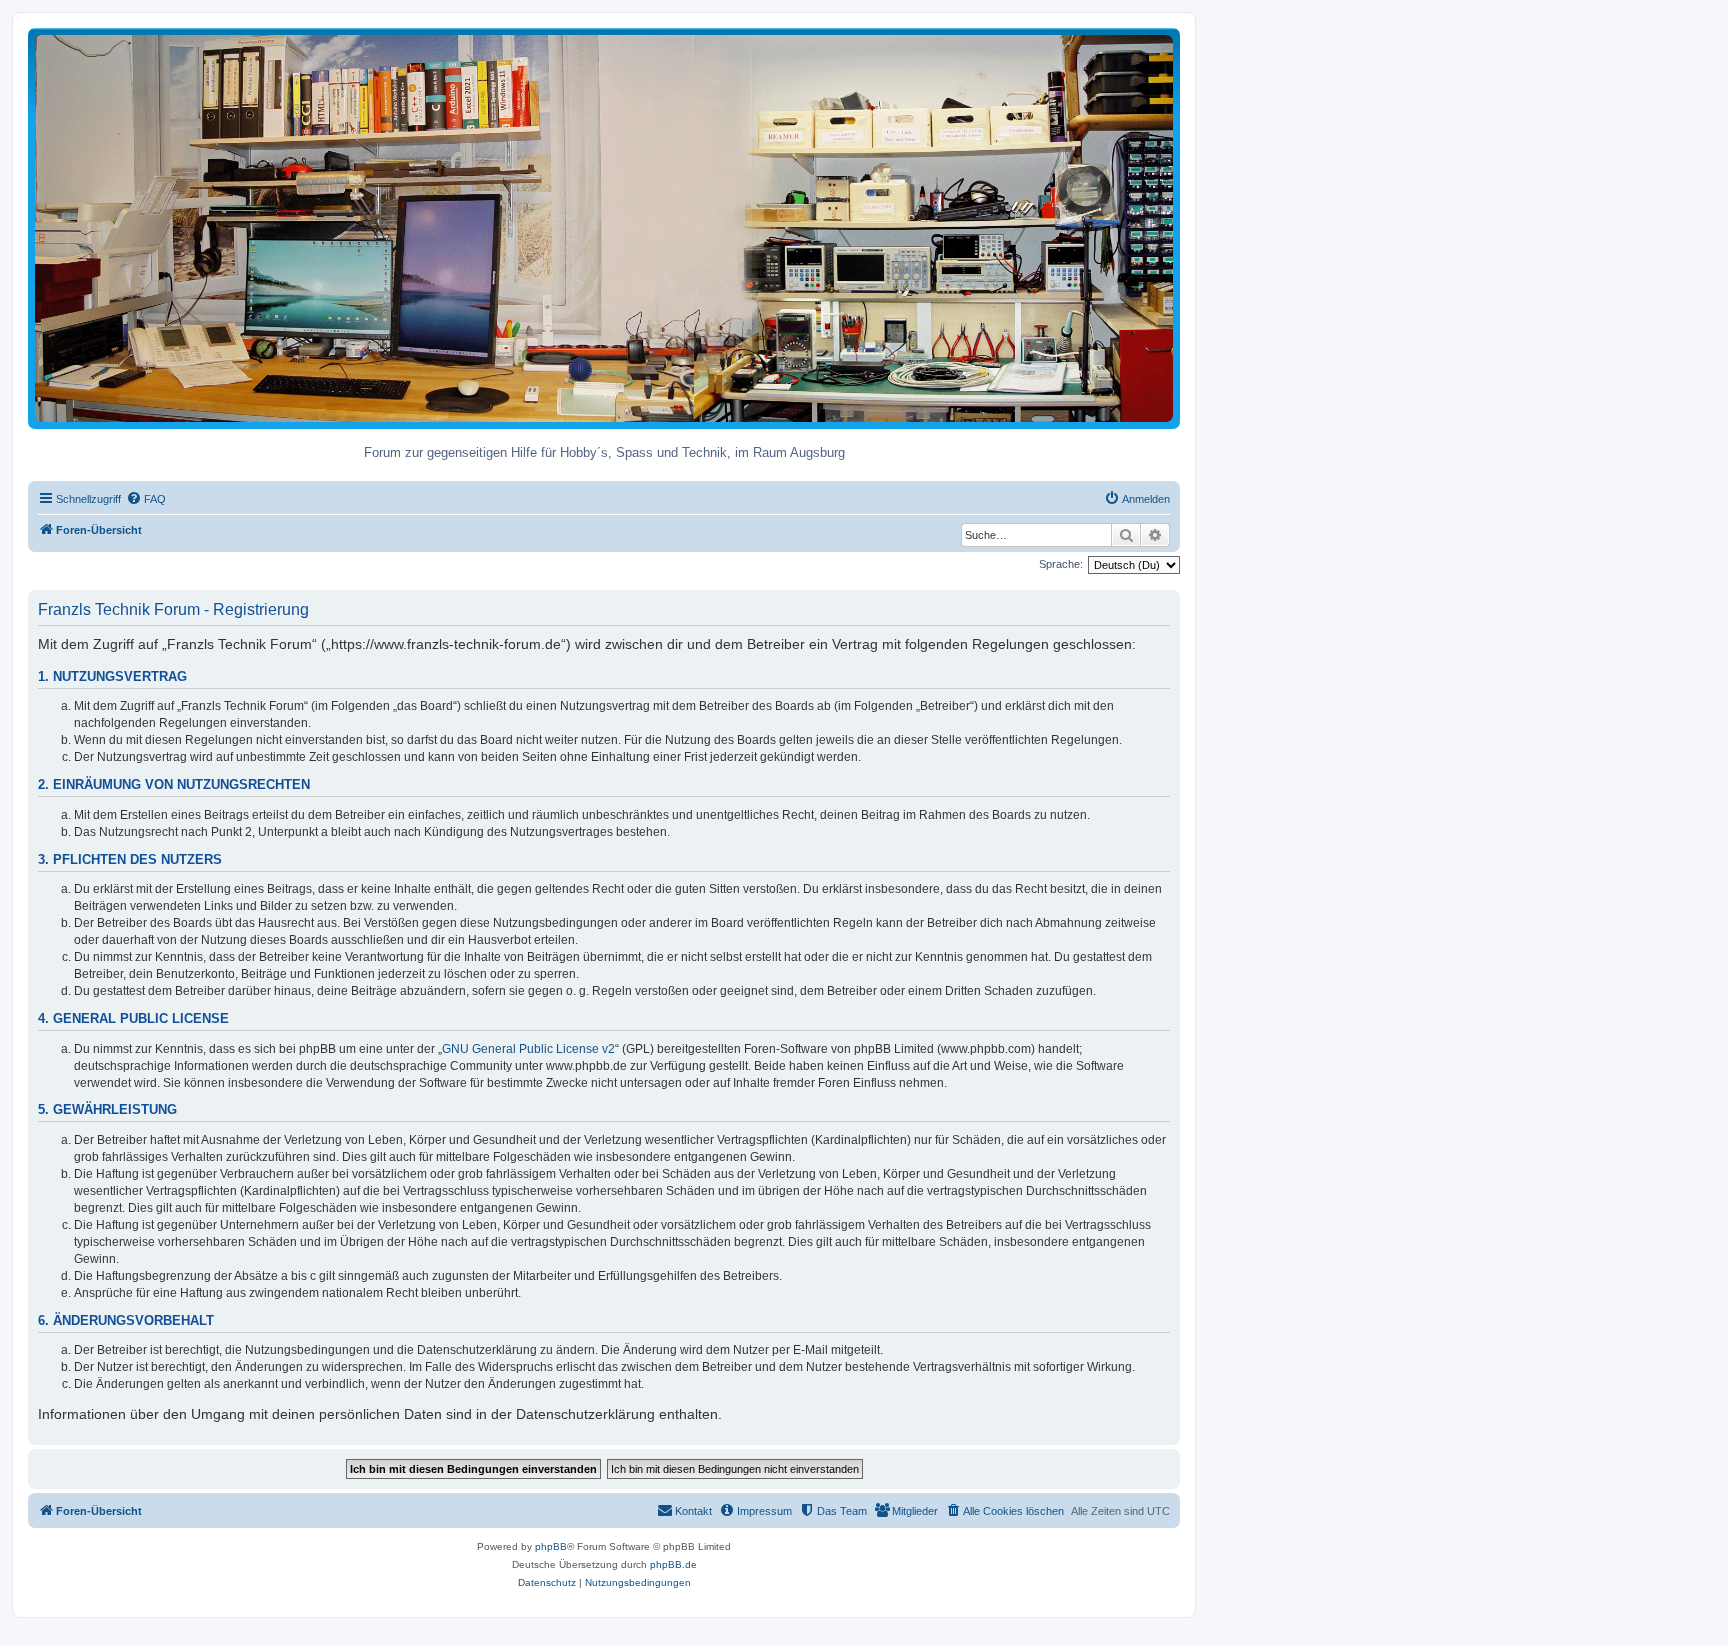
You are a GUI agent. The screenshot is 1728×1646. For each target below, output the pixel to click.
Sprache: (1061, 564)
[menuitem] (146, 499)
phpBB (551, 1546)
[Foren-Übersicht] (604, 227)
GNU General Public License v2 (528, 1049)
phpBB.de (673, 1564)
